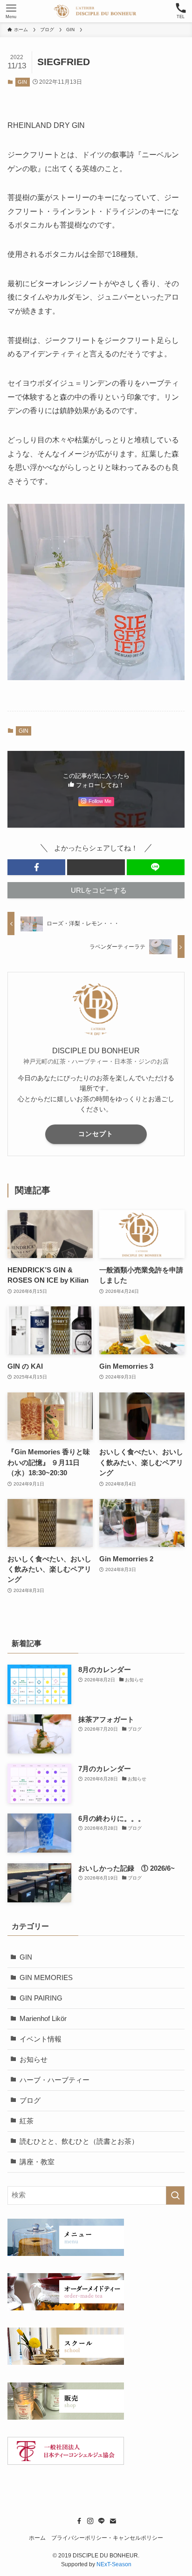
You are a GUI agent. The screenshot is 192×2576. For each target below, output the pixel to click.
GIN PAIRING (41, 1998)
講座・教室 (37, 2162)
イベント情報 (41, 2039)
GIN (22, 82)
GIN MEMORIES (46, 1978)
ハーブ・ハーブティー (55, 2080)
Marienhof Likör (43, 2019)
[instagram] (90, 2521)
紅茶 (27, 2121)
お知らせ (34, 2060)
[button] (36, 867)
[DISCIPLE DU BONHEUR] (96, 11)
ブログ (30, 2101)
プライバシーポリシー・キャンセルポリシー (107, 2538)
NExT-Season (114, 2564)
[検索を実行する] (175, 2195)
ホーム (37, 2538)
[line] (102, 2521)
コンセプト (96, 1134)
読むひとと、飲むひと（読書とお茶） (79, 2141)
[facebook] (79, 2521)
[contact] (113, 2521)
